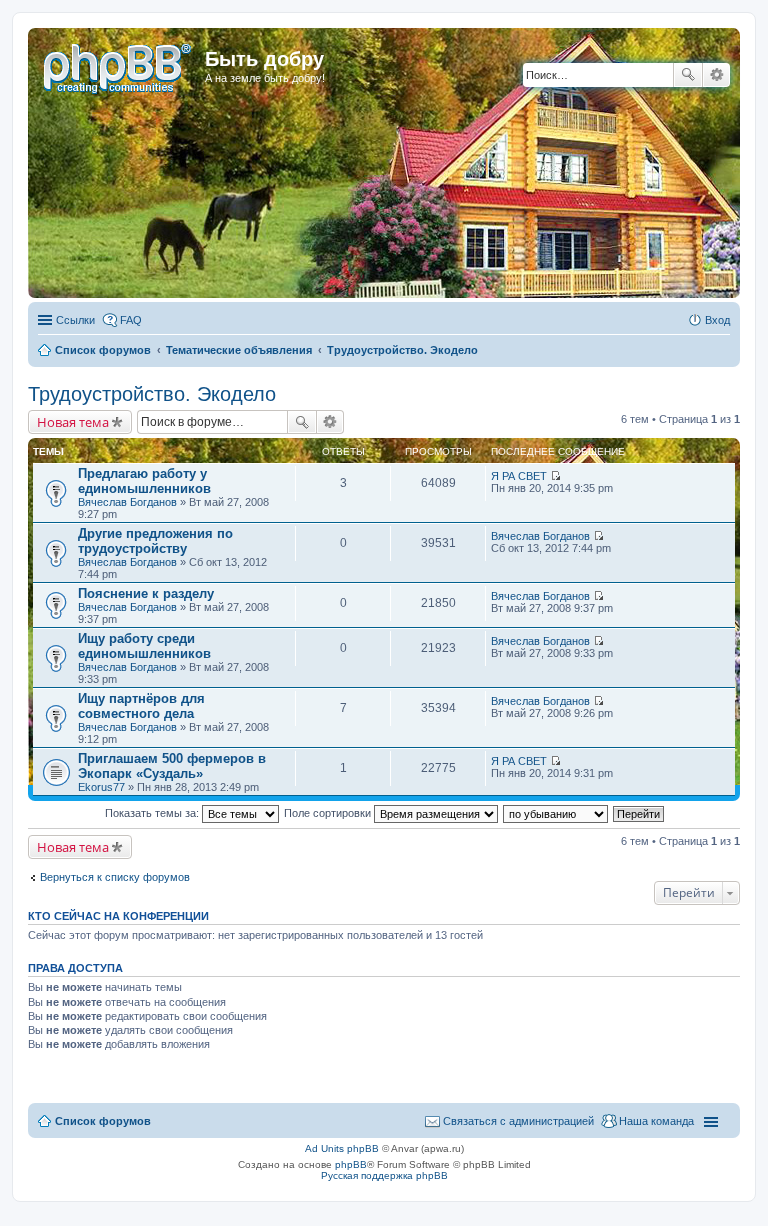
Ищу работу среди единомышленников (144, 646)
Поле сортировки (329, 813)
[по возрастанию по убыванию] (556, 813)
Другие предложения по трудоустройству (155, 541)
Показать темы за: (153, 813)
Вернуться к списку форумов (115, 877)
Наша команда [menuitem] (656, 1121)
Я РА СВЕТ (519, 476)
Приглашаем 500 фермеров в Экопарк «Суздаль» (172, 766)
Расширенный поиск (716, 75)
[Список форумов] (119, 65)
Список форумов (103, 1121)
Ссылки (75, 320)
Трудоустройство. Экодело (152, 394)
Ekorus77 (101, 787)
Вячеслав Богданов (127, 502)
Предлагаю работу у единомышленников (144, 481)
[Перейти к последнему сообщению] (555, 476)
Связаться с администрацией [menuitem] (518, 1121)
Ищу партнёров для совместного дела (141, 706)
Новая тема (73, 422)
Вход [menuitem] (717, 320)
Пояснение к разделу (146, 593)
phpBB (351, 1164)
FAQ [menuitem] (131, 320)
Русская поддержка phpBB (384, 1175)
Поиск (688, 75)
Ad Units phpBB (342, 1148)
